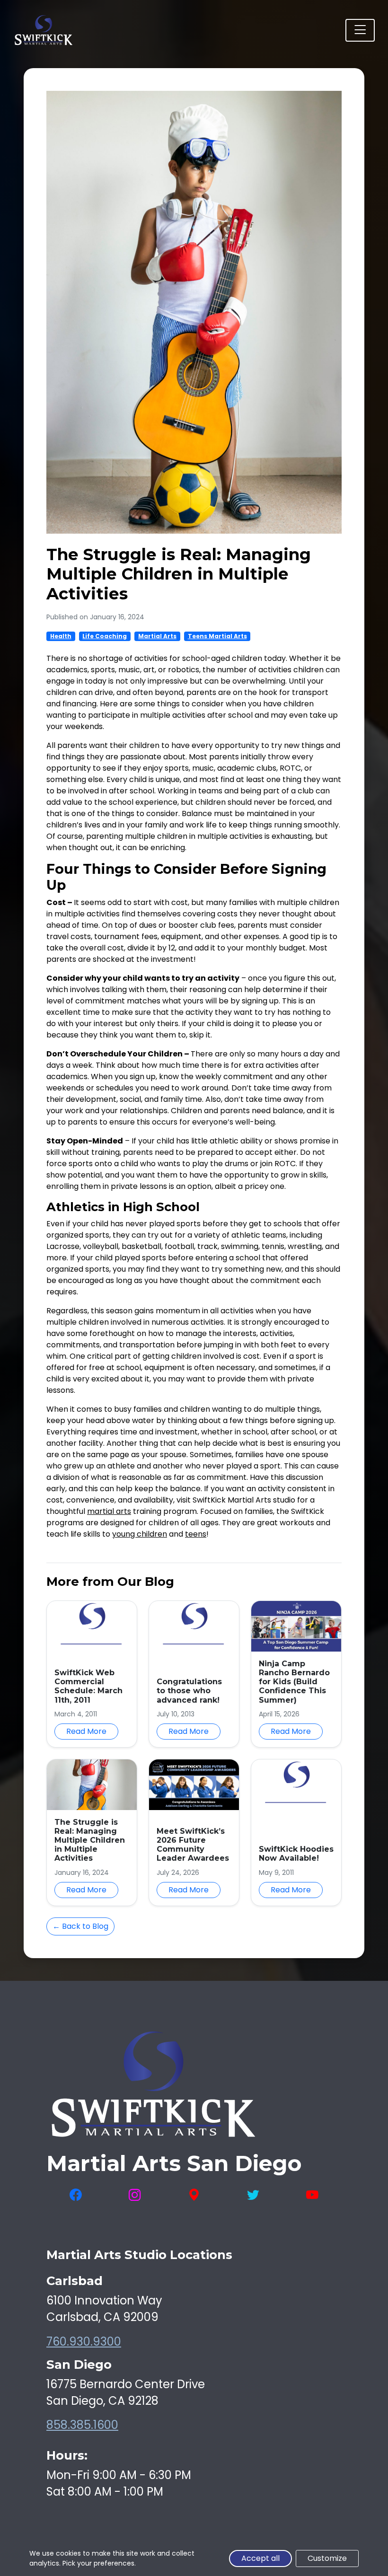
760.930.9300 (84, 2342)
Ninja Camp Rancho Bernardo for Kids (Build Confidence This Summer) (294, 1682)
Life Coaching (105, 636)
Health (61, 636)
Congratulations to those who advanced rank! (189, 1691)
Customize (327, 2558)
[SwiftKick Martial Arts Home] (43, 30)
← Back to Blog (80, 1926)
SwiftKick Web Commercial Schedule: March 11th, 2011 (88, 1686)
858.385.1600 (82, 2425)
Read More (86, 1731)
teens (196, 1534)
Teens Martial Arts (217, 636)
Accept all (260, 2558)
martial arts (109, 1511)
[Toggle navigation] (360, 30)
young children (140, 1534)
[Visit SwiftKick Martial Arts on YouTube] (312, 2195)
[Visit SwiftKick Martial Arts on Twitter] (253, 2195)
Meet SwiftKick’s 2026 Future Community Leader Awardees (193, 1845)
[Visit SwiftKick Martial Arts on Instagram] (135, 2195)
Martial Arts (157, 636)
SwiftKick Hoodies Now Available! (296, 1854)
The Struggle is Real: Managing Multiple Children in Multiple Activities (90, 1840)
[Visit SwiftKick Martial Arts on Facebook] (76, 2195)
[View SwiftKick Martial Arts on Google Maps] (194, 2195)
